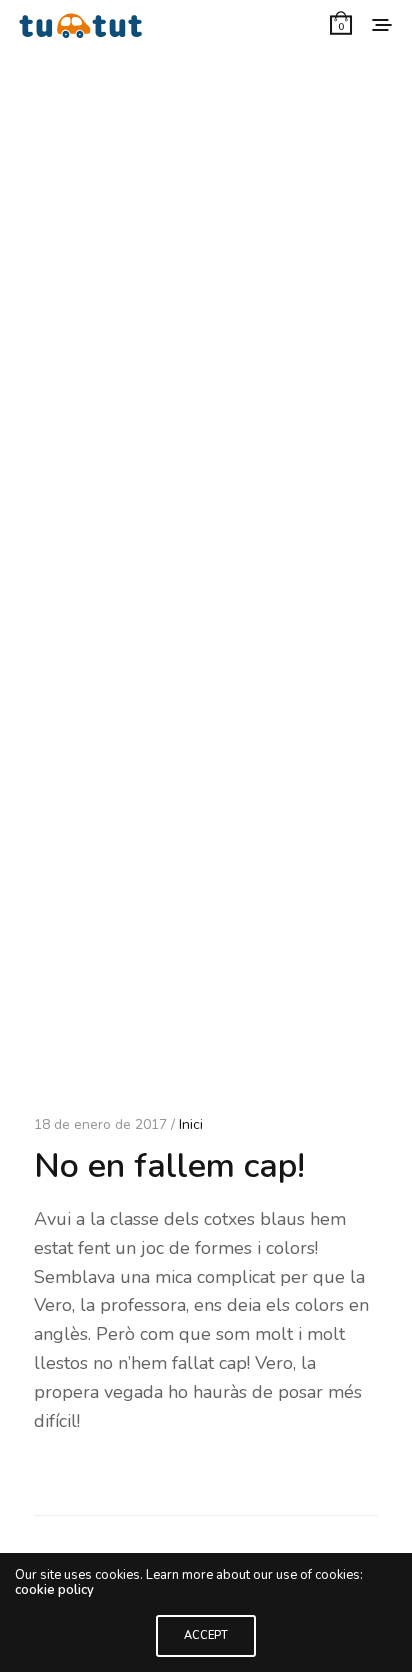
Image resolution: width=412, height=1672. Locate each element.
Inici (191, 1124)
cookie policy (54, 1590)
